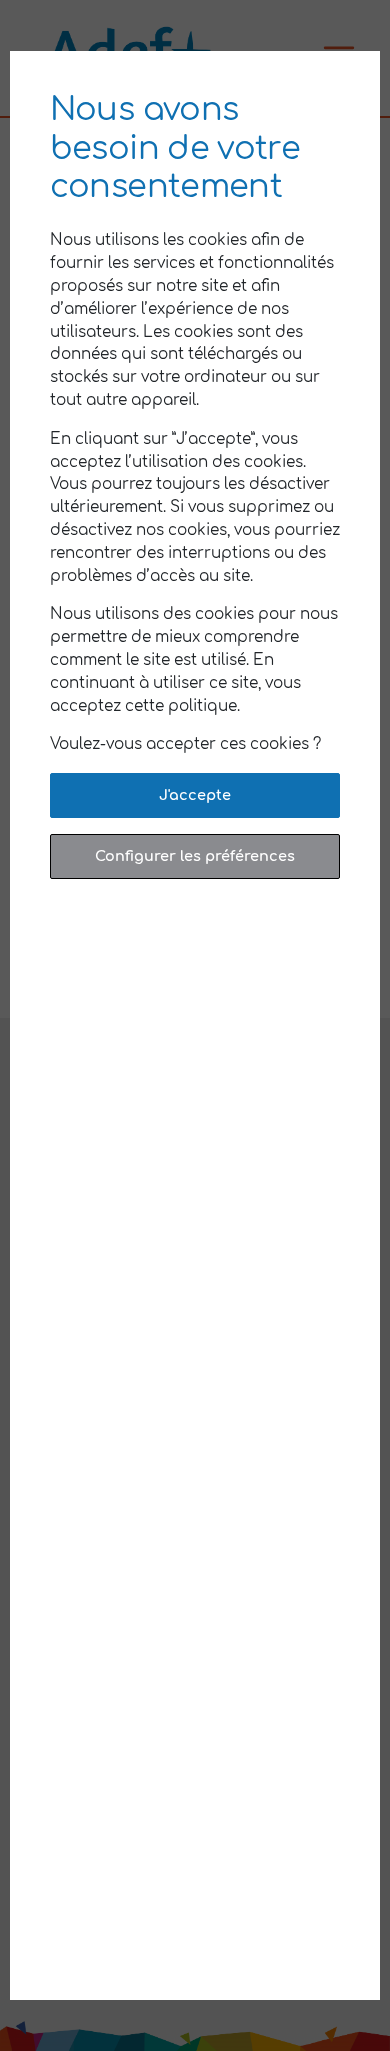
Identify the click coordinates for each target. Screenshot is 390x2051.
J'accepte (195, 795)
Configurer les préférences (195, 856)
